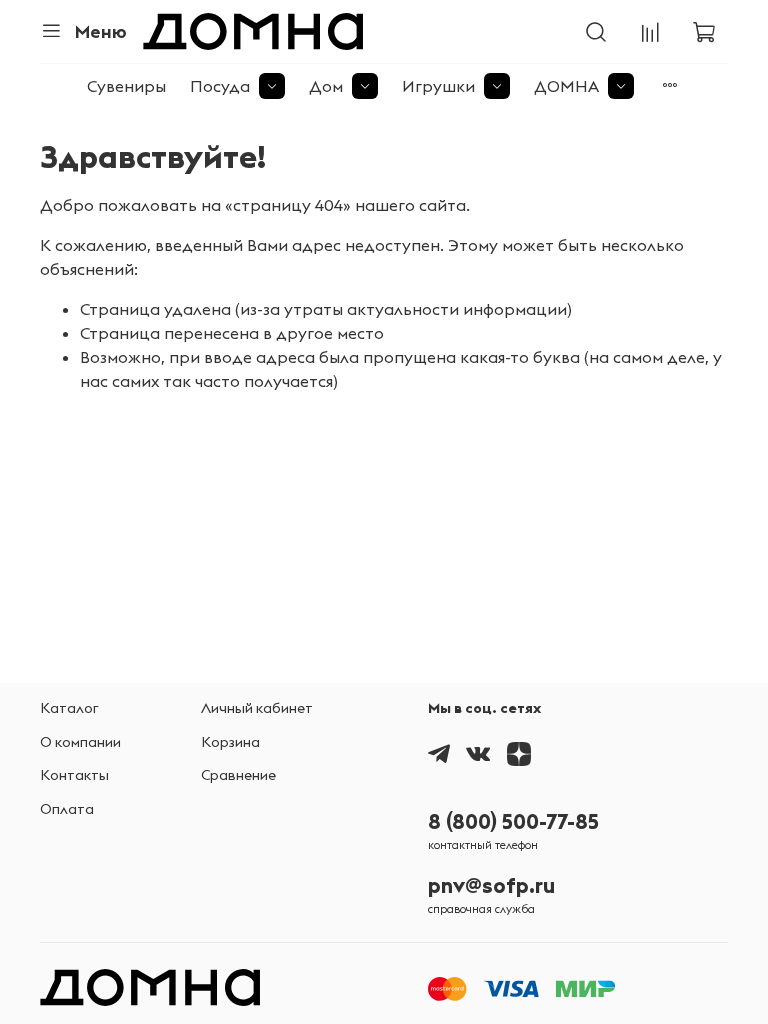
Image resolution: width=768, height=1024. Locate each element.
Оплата (67, 809)
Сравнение (238, 775)
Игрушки (438, 86)
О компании (80, 742)
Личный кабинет (257, 708)
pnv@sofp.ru (491, 885)
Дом (326, 86)
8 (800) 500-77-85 (513, 821)
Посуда (220, 86)
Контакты (74, 775)
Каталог (69, 708)
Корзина (230, 742)
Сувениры (126, 86)
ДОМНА (566, 86)
